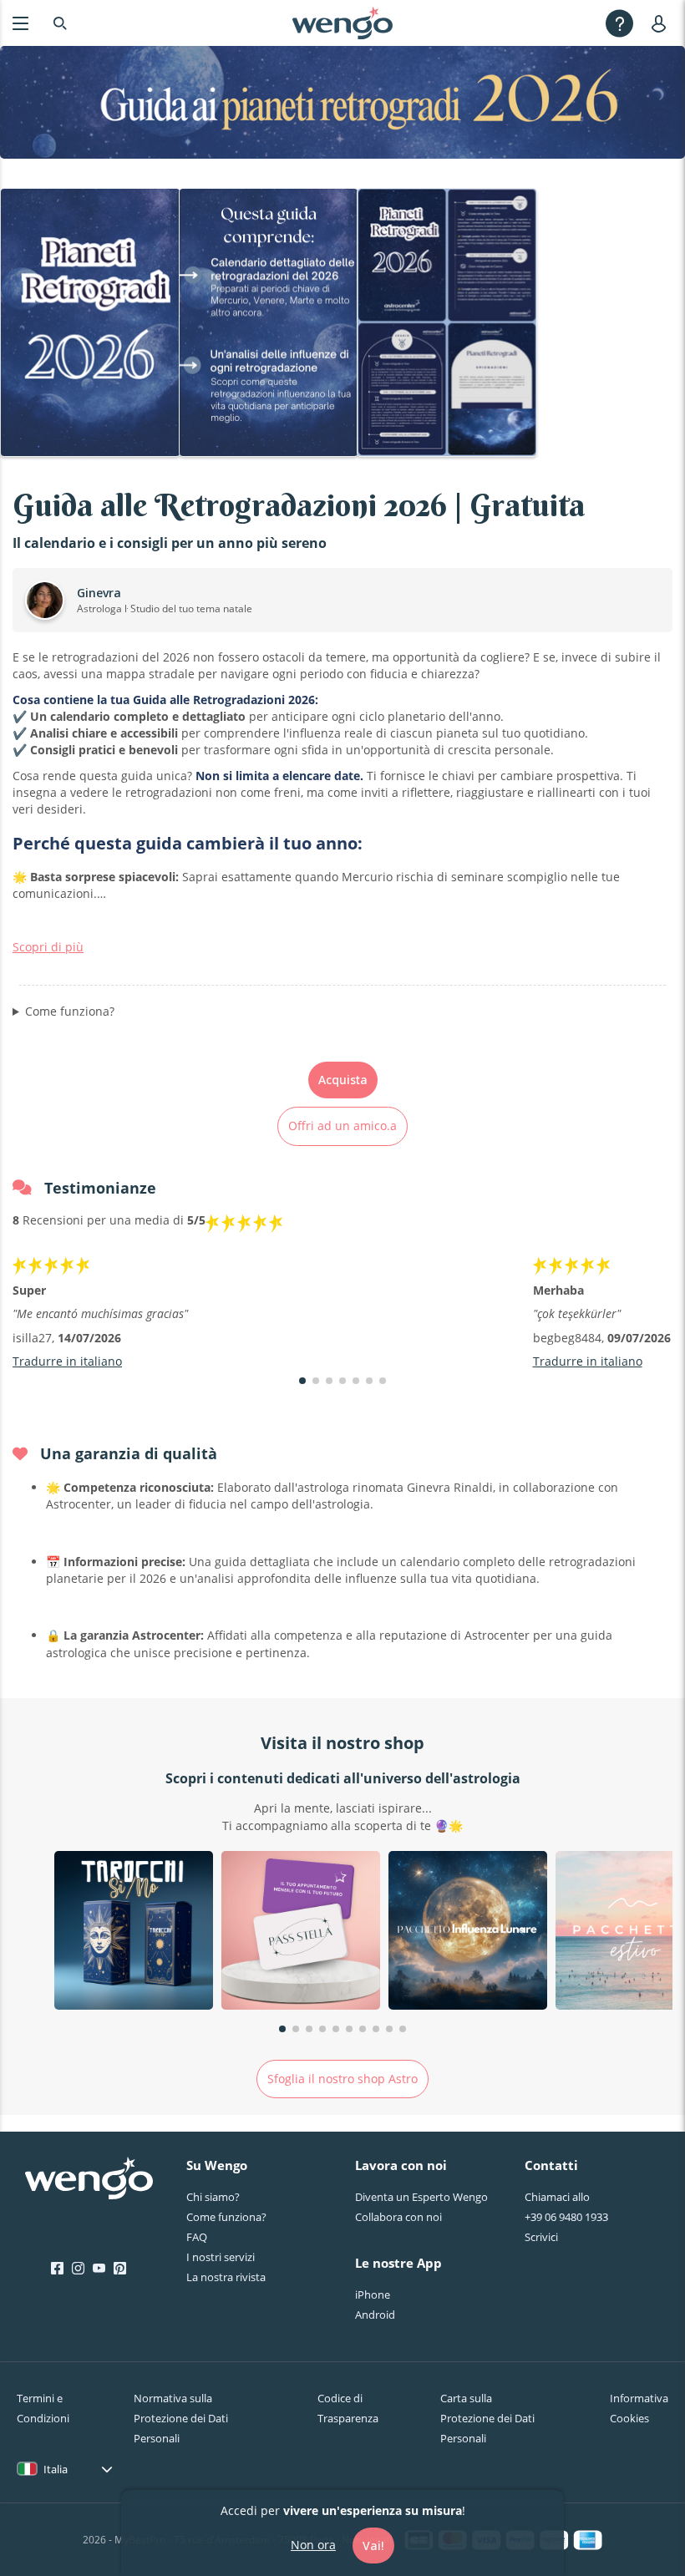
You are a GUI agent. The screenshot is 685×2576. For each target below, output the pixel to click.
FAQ (197, 2237)
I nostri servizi (221, 2257)
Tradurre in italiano (67, 1361)
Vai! (373, 2546)
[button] (302, 1381)
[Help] (619, 23)
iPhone (373, 2295)
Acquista (343, 1080)
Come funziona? (70, 1011)
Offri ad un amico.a (342, 1126)
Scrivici (541, 2237)
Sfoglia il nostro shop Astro (342, 2079)
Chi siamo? (213, 2197)
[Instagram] (78, 2269)
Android (375, 2315)
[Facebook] (57, 2269)
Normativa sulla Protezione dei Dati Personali (181, 2418)
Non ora (313, 2545)
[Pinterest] (120, 2269)
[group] (134, 1932)
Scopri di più (48, 947)
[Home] (342, 23)
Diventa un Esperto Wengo (421, 2197)
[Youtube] (99, 2269)
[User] (662, 23)
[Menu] (20, 23)
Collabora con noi (398, 2217)
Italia (56, 2469)
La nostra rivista (226, 2277)
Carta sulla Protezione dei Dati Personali (487, 2418)
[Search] (60, 23)
